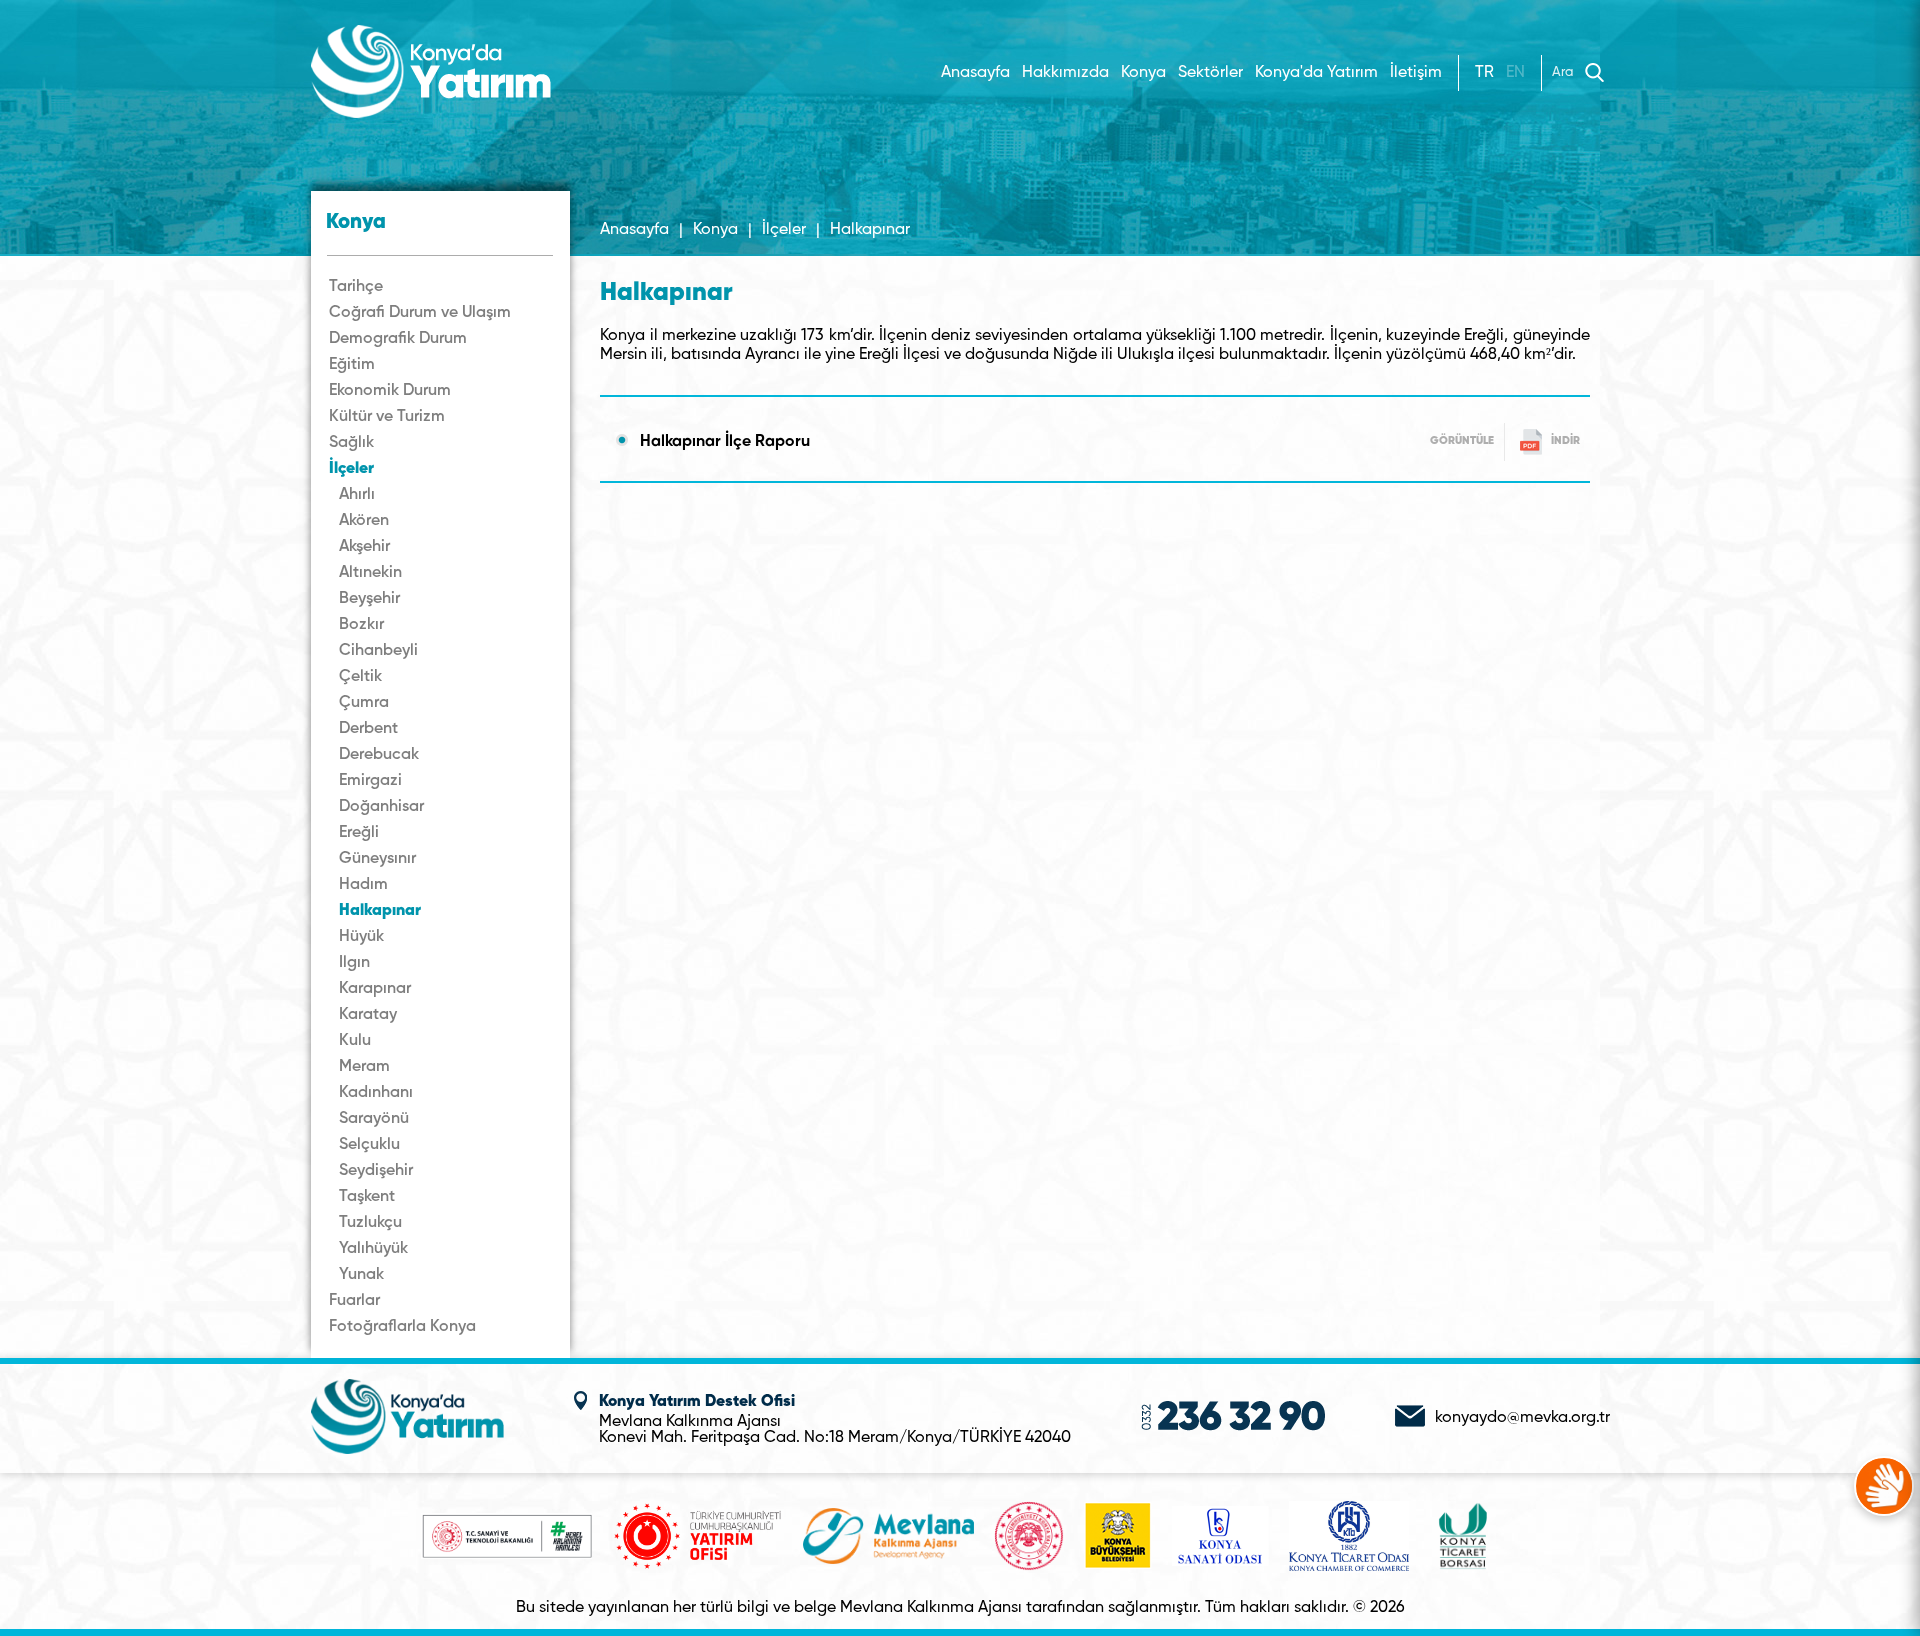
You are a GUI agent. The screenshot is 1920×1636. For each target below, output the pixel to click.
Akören (364, 521)
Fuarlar (354, 1301)
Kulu (355, 1041)
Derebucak (379, 755)
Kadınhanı (376, 1093)
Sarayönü (374, 1119)
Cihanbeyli (378, 651)
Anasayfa (975, 73)
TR (1484, 73)
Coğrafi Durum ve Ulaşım (420, 313)
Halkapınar (380, 911)
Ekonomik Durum (390, 391)
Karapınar (375, 989)
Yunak (361, 1275)
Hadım (363, 885)
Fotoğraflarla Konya (402, 1327)
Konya (715, 230)
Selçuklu (369, 1145)
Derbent (368, 729)
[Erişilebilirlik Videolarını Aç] (1884, 1486)
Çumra (364, 703)
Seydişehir (376, 1171)
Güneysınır (377, 859)
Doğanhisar (381, 807)
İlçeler (351, 469)
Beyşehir (369, 599)
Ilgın (354, 963)
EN (1515, 73)
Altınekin (370, 573)
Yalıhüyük (373, 1249)
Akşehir (364, 547)
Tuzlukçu (370, 1223)
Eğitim (352, 365)
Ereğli (359, 833)
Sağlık (351, 443)
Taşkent (367, 1197)
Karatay (368, 1015)
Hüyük (361, 937)
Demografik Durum (398, 339)
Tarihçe (356, 287)
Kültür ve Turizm (387, 417)
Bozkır (361, 625)
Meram (364, 1067)
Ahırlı (357, 495)
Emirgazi (370, 781)
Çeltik (360, 677)
